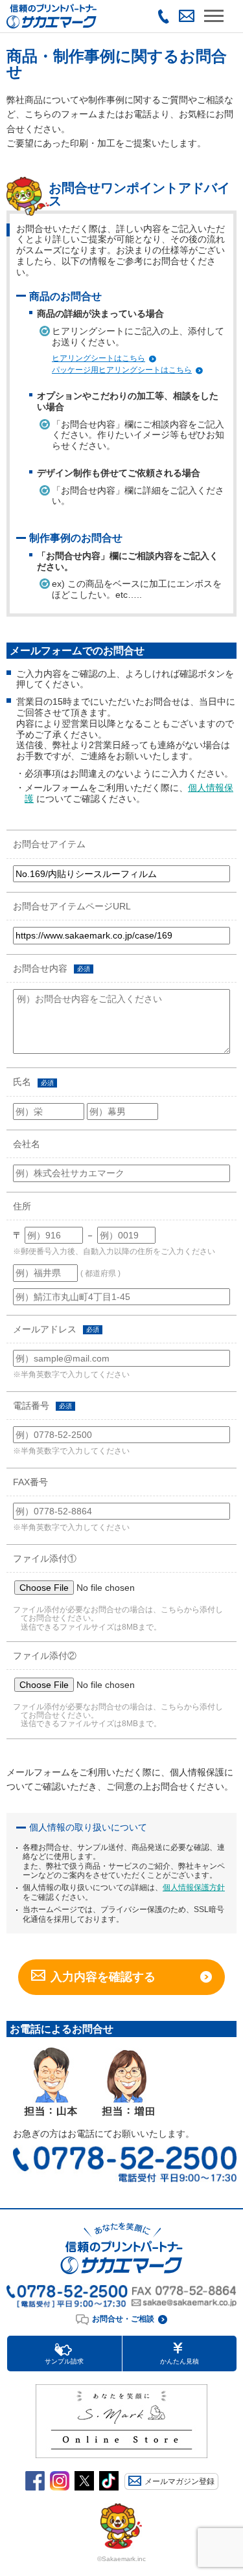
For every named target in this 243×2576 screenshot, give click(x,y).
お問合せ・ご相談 (123, 2319)
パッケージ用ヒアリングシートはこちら (122, 370)
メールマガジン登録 (179, 2481)
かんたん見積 (179, 2361)
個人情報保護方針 (194, 1887)
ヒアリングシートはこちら (98, 358)
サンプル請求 (64, 2361)
